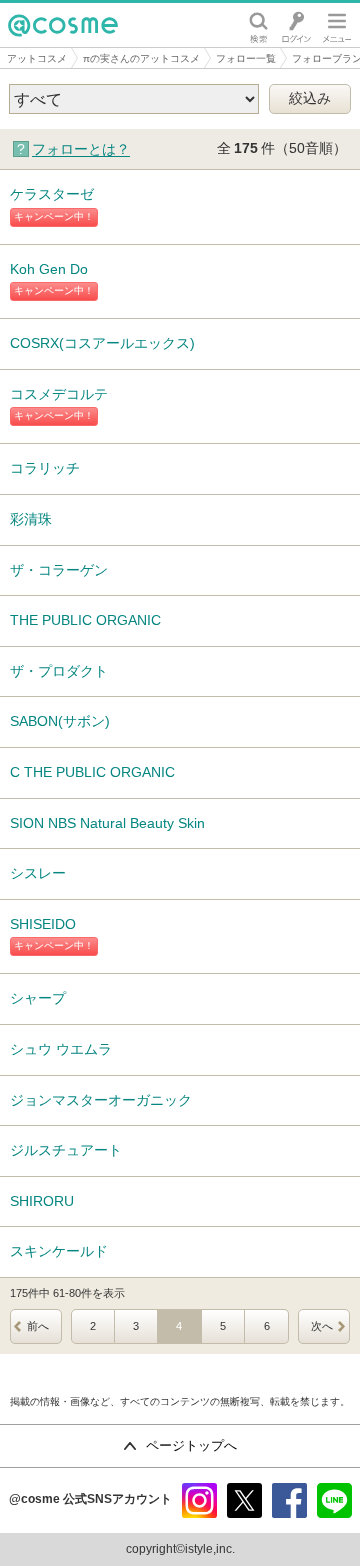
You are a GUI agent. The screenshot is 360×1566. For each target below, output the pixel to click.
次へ (322, 1326)
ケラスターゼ (52, 194)
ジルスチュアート (66, 1150)
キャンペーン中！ (54, 216)
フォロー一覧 (246, 58)
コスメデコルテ (59, 394)
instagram (199, 1500)
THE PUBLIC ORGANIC (85, 620)
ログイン (296, 25)
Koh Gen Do (49, 269)
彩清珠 (31, 519)
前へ (38, 1326)
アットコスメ (37, 58)
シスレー (38, 873)
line (334, 1500)
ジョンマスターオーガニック (101, 1100)
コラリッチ (45, 468)
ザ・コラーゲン (59, 570)
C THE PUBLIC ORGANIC (92, 772)
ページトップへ (191, 1445)
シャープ (38, 998)
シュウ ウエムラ (61, 1049)
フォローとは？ (81, 149)
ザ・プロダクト (59, 671)
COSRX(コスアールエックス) (102, 343)
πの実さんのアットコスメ (141, 58)
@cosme (39, 46)
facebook (289, 1500)
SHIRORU (42, 1201)
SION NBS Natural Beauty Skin (107, 823)
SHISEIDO (43, 924)
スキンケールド (59, 1251)
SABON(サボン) (60, 721)
